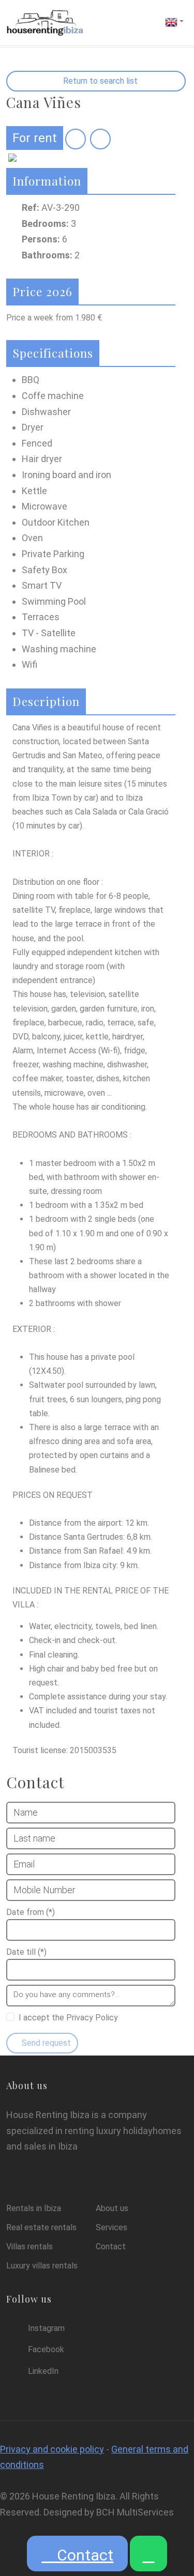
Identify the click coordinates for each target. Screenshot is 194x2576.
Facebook (46, 2349)
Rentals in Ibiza (34, 2208)
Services (111, 2227)
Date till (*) (26, 1952)
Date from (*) (31, 1912)
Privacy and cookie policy (52, 2449)
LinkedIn (43, 2371)
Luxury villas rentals (42, 2266)
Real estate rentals (41, 2227)
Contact (83, 2555)
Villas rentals (29, 2247)
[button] (174, 21)
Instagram (46, 2328)
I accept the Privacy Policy (68, 2018)
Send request (45, 2043)
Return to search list (99, 81)
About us (112, 2208)
